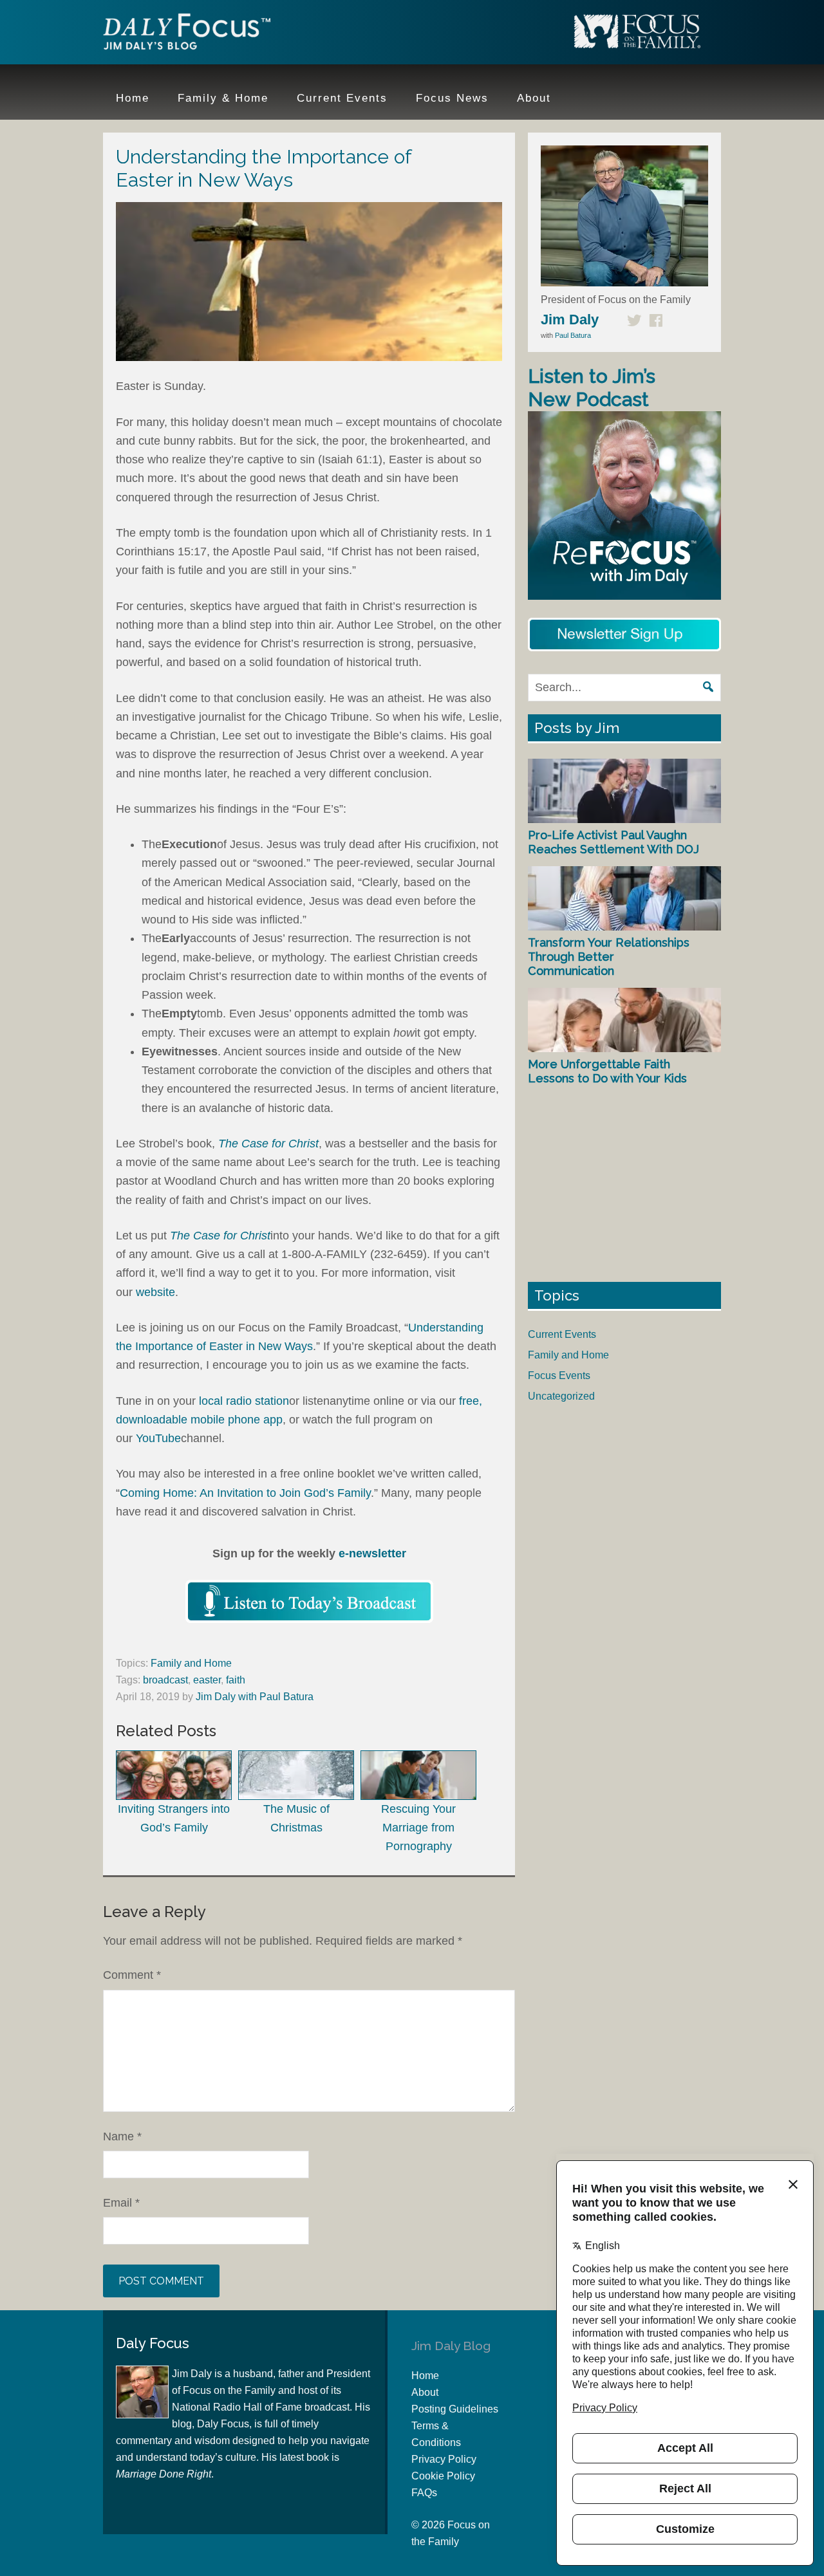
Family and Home (191, 1663)
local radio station (244, 1401)
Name (122, 2136)
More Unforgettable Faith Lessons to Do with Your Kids (607, 1071)
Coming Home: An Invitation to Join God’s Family (245, 1493)
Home (425, 2376)
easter (207, 1680)
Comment (132, 1975)
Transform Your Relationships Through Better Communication (609, 956)
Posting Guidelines (455, 2409)
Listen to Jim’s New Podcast (592, 388)
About (425, 2392)
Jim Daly (187, 34)
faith (236, 1680)
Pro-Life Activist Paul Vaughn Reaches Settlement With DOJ (613, 842)
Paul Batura (573, 335)
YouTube (158, 1438)
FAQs (424, 2493)
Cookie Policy (443, 2476)
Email (121, 2203)
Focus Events (559, 1376)
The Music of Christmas (296, 1818)
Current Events (562, 1334)
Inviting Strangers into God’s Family (174, 1818)
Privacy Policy (444, 2459)
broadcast (165, 1680)
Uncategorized (561, 1396)
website (155, 1292)
